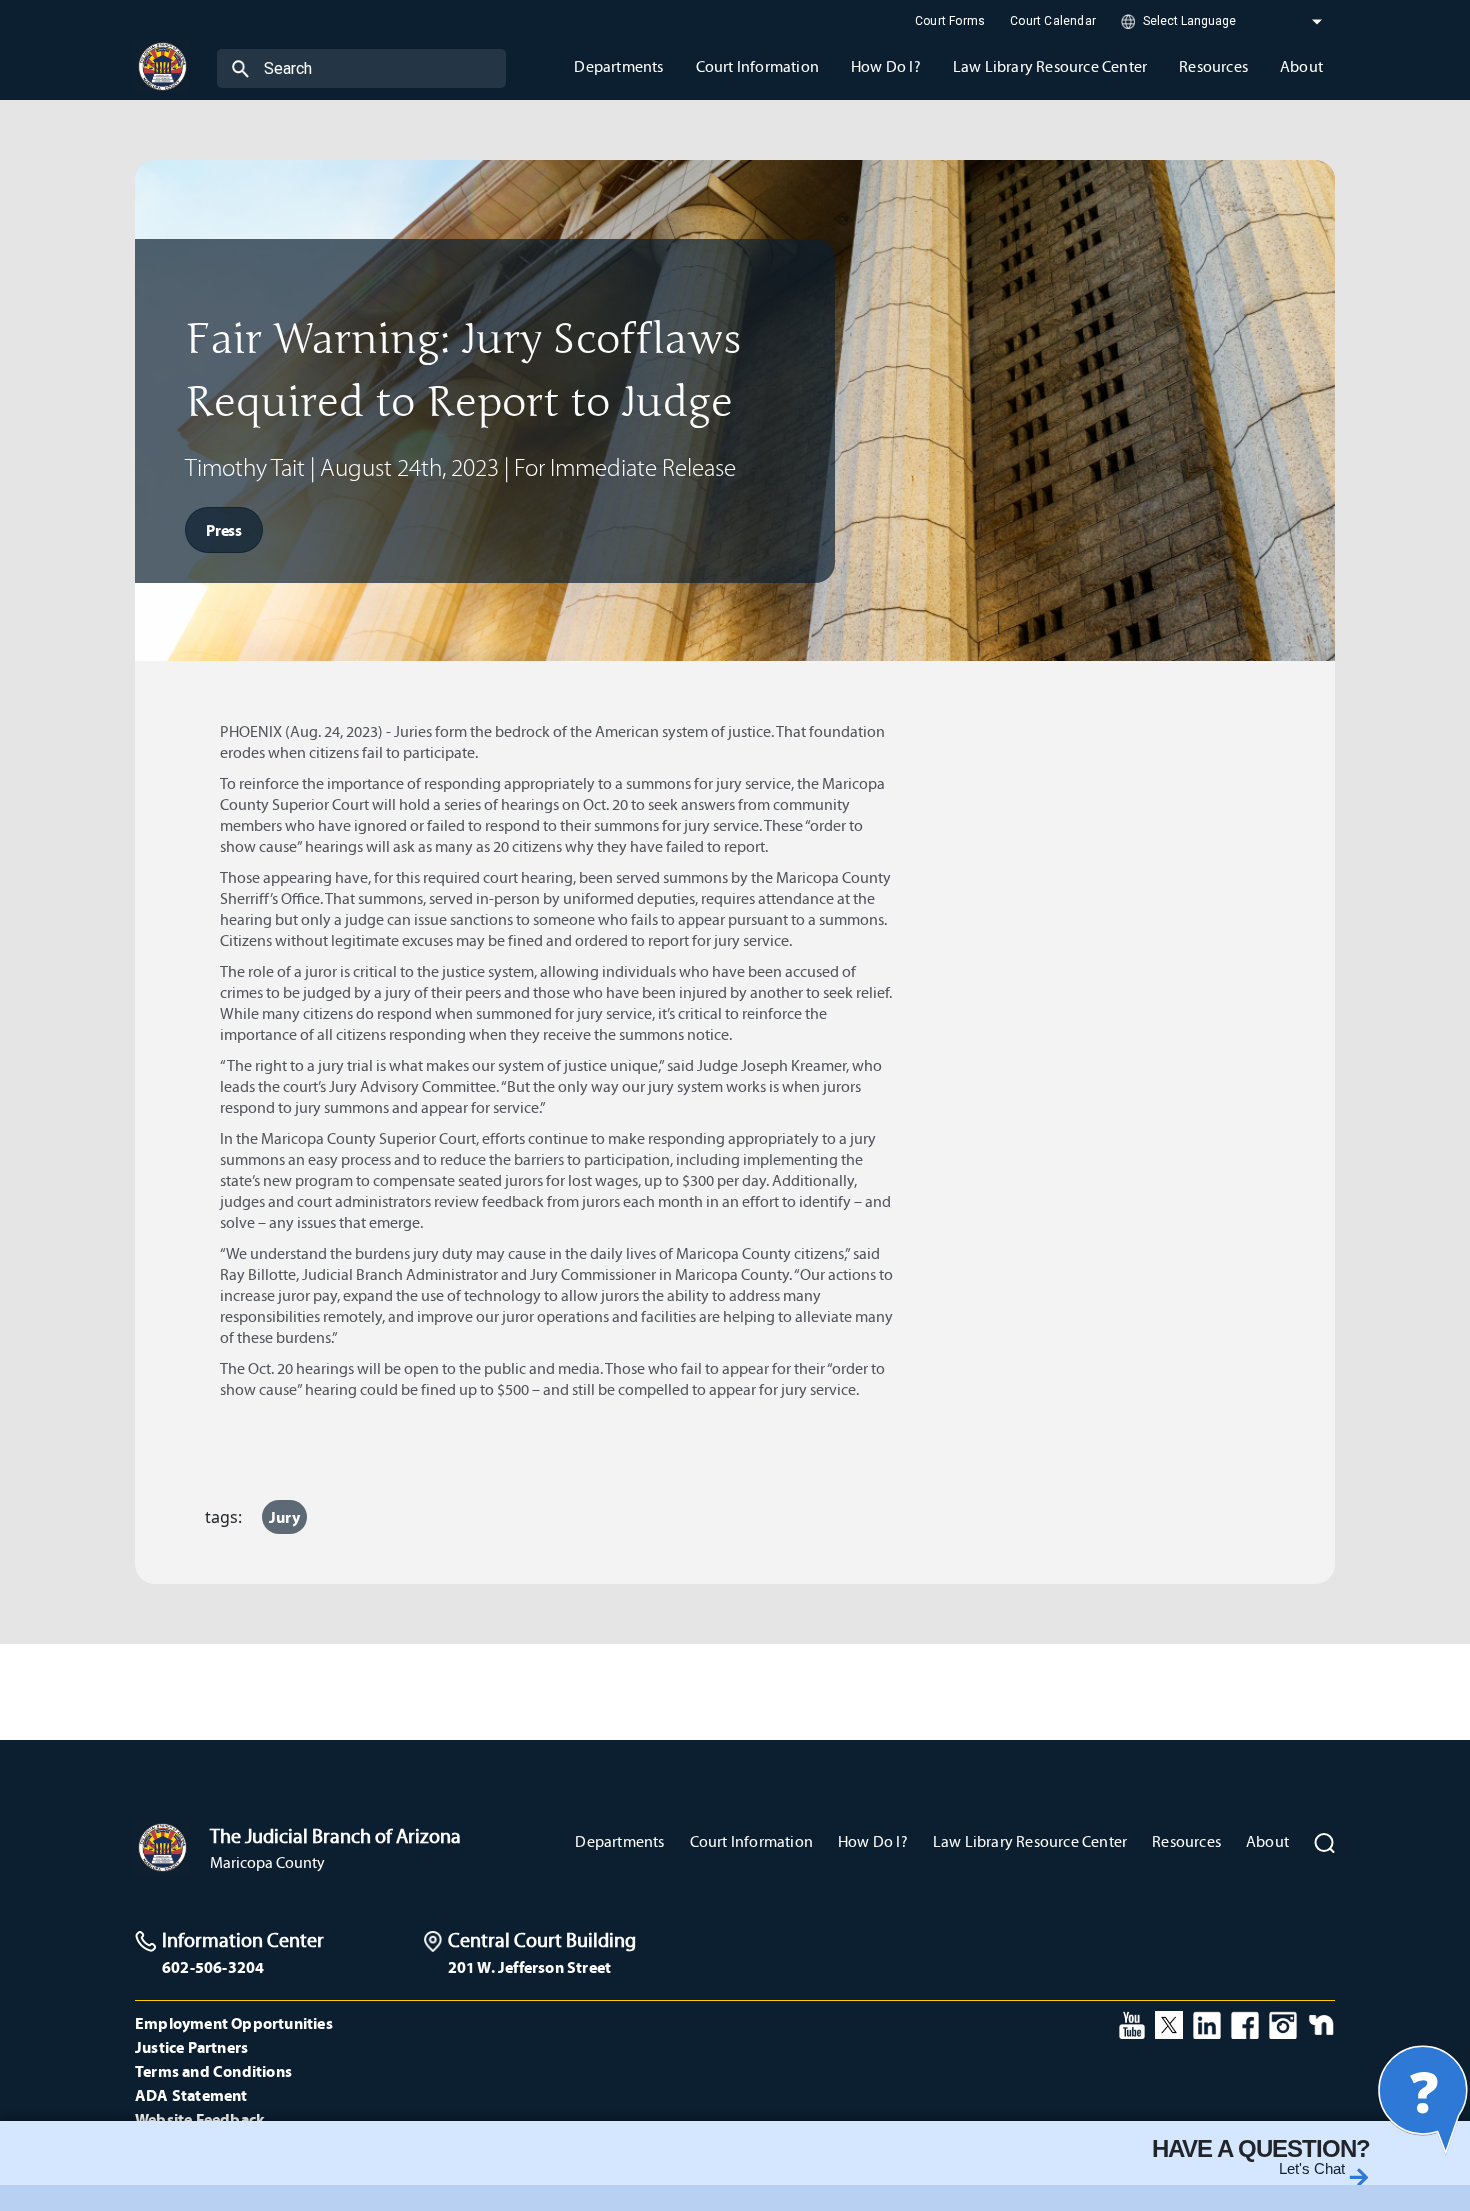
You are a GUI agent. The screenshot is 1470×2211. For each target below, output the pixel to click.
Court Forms (950, 21)
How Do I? (873, 1841)
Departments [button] (618, 66)
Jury (284, 1517)
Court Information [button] (757, 66)
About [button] (1301, 66)
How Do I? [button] (886, 66)
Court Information (751, 1841)
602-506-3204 (213, 1967)
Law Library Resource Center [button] (1050, 66)
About (1267, 1841)
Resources (1186, 1841)
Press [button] (224, 530)
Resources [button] (1213, 66)
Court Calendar (1053, 21)
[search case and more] (240, 68)
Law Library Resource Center (1030, 1841)
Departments (619, 1841)
